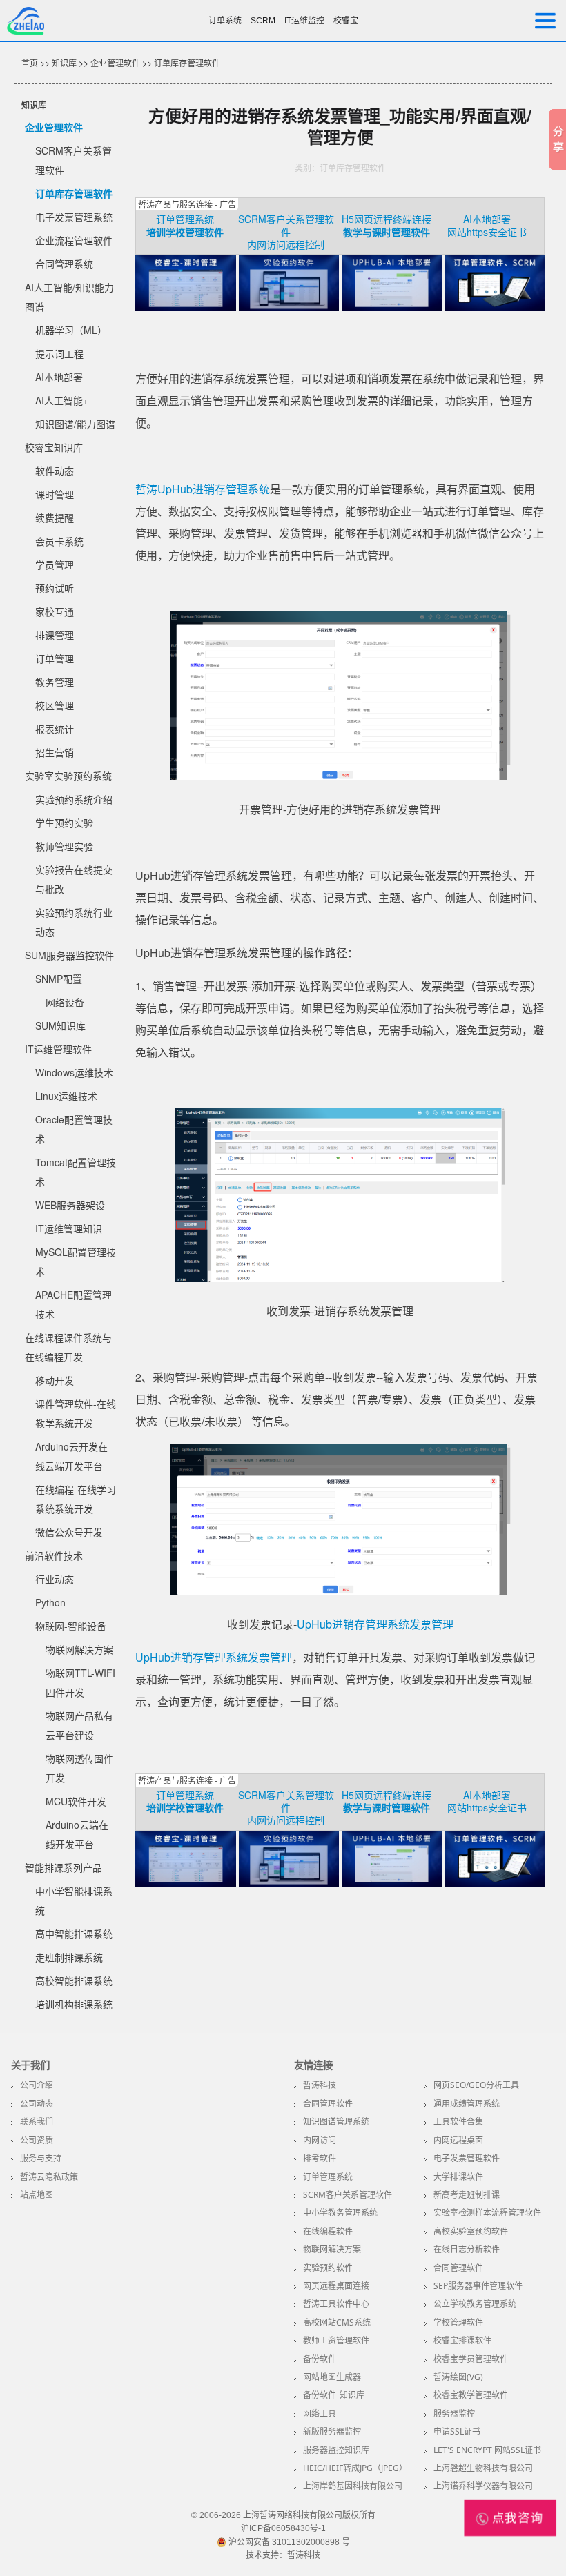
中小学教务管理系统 (340, 2213)
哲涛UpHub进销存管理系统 (203, 489)
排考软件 (320, 2158)
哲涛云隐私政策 (49, 2177)
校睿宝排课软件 (462, 2340)
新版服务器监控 (332, 2431)
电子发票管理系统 (74, 217)
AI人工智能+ (62, 400)
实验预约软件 (328, 2268)
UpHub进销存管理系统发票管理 (375, 1624)
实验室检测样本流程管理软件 (487, 2213)
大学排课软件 (458, 2177)
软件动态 (55, 471)
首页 (30, 62)
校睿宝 (346, 21)
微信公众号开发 (69, 1532)
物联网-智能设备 (71, 1626)
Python (50, 1602)
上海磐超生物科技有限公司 (483, 2468)
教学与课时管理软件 (387, 232)
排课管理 (55, 635)
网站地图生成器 (332, 2377)
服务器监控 (454, 2413)
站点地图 (37, 2195)
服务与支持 (41, 2158)
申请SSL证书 (457, 2431)
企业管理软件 (115, 62)
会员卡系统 (59, 541)
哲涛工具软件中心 (336, 2304)
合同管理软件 (328, 2104)
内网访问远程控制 (286, 244)
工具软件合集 (458, 2122)
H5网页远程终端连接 (387, 219)
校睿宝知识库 (54, 447)
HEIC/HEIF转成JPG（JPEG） (355, 2468)
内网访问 (320, 2140)
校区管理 (55, 705)
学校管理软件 (458, 2322)
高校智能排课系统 (74, 1980)
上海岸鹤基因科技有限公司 (353, 2486)
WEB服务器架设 (70, 1205)
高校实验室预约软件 (471, 2231)
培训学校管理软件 (185, 232)
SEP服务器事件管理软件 (478, 2286)
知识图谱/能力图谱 (75, 424)
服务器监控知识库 (336, 2450)
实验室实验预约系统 (68, 776)
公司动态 (37, 2104)
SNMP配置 (59, 979)
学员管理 (55, 564)
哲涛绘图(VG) (458, 2377)
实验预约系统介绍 (74, 799)
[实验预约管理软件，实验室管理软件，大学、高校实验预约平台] (289, 307)
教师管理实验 (64, 846)
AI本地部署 (59, 377)
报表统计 (55, 729)
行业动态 (55, 1579)
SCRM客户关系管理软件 (286, 225)
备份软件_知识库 (334, 2395)
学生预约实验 (64, 823)
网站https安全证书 (487, 232)
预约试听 (55, 588)
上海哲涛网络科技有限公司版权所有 (309, 2515)
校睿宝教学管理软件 (471, 2395)
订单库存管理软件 (187, 62)
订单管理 (55, 658)
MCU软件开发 (76, 1801)
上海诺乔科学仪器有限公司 (483, 2486)
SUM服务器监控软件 (69, 955)
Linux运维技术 (66, 1096)
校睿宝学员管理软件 (471, 2359)
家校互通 (55, 611)
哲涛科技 (320, 2085)
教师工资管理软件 (336, 2340)
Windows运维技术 (74, 1072)
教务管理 (55, 682)
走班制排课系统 (69, 1957)
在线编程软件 (328, 2231)
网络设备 (65, 1002)
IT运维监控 (304, 21)
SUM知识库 (60, 1025)
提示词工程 (59, 353)
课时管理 (55, 494)
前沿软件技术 (54, 1555)
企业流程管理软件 (74, 240)
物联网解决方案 (79, 1649)
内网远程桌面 (458, 2140)
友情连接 (313, 2065)
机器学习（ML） (71, 330)
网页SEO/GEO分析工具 (476, 2085)
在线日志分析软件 (467, 2249)
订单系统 (225, 21)
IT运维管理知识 (69, 1228)
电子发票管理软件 (467, 2158)
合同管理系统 (64, 264)
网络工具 (320, 2413)
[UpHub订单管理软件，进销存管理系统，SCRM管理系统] (495, 307)
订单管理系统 (185, 219)
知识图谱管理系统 (336, 2122)
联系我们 (37, 2122)
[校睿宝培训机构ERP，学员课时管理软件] (185, 307)
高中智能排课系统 (74, 1934)
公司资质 (37, 2140)
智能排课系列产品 (64, 1867)
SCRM (263, 21)
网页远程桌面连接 (336, 2286)
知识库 (64, 62)
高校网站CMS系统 (337, 2322)
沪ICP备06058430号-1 (283, 2528)
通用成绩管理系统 (467, 2104)
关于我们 (30, 2065)
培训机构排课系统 (74, 2004)
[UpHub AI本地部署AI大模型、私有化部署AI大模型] (392, 307)
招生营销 (55, 752)
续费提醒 (55, 518)
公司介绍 (37, 2085)
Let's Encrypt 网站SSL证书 (487, 2450)
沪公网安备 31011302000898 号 (288, 2542)
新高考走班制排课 (467, 2195)
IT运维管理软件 (58, 1049)
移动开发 (55, 1380)
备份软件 (320, 2359)
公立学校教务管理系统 (475, 2304)
